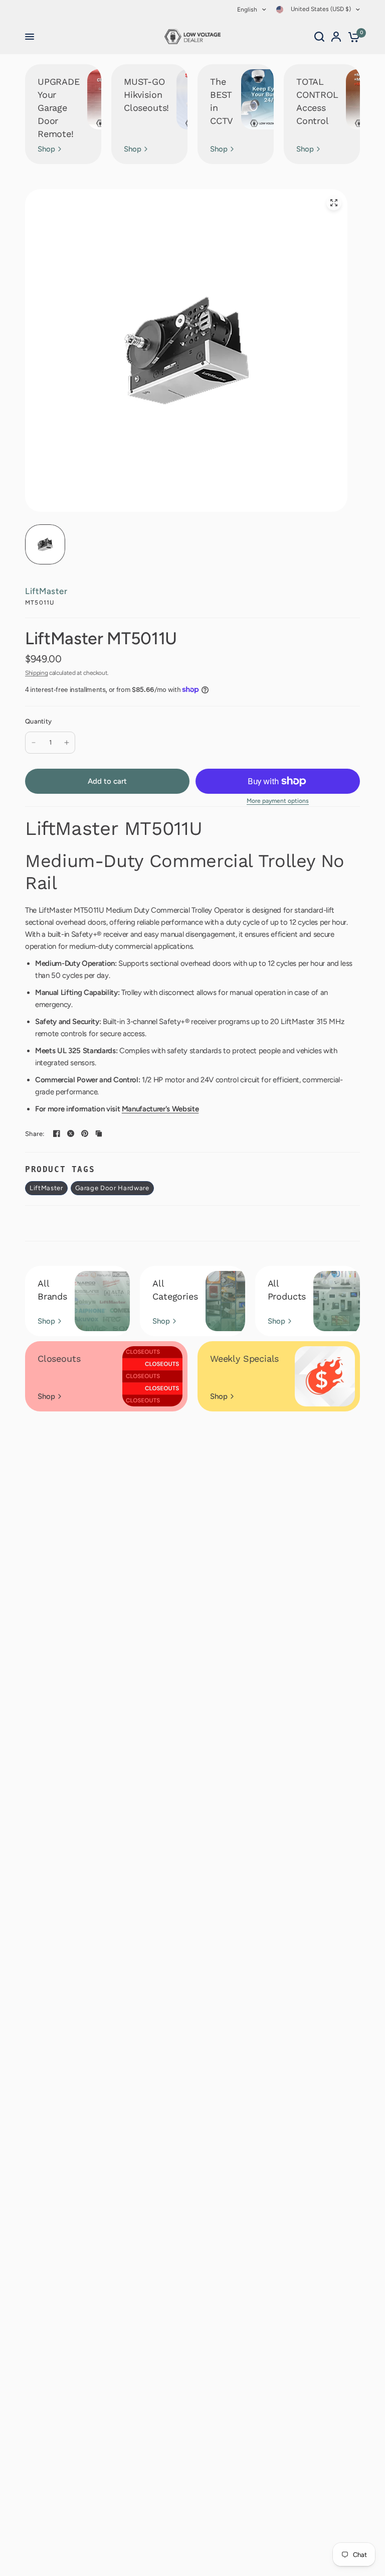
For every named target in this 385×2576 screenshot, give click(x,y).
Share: (35, 1134)
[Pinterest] (85, 1133)
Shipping (36, 673)
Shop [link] (46, 149)
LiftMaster (46, 591)
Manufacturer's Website (160, 1109)
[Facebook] (57, 1133)
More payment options (278, 801)
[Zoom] (334, 203)
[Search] (319, 37)
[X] (71, 1133)
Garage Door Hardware (112, 1188)
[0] (352, 37)
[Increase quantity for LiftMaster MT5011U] (67, 743)
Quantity (38, 721)
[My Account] (336, 37)
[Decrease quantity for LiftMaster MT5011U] (34, 743)
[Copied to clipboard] (99, 1133)
